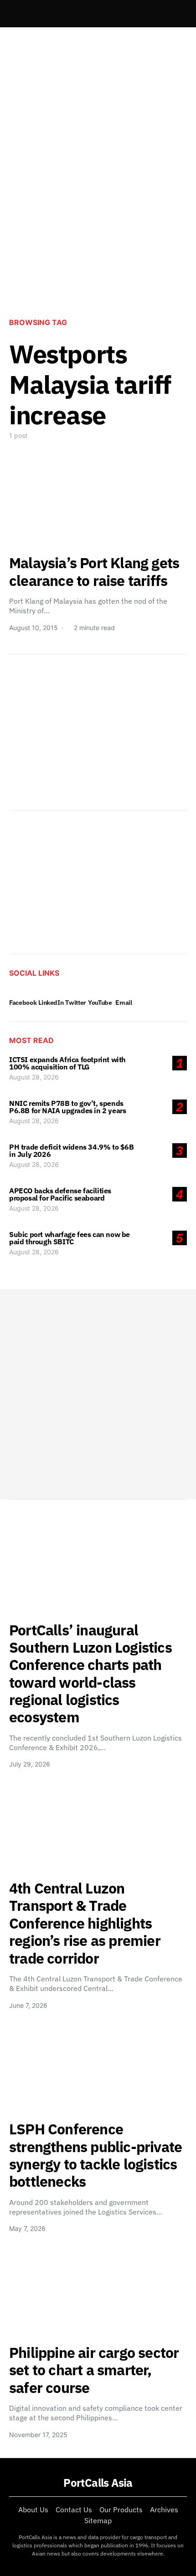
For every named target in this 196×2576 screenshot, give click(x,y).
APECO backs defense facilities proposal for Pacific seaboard (60, 1194)
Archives (164, 2510)
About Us (33, 2510)
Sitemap (98, 2520)
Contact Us (74, 2510)
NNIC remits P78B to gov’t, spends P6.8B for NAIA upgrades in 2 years (67, 1107)
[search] (176, 14)
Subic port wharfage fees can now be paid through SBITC (70, 1238)
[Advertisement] (98, 201)
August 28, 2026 (34, 1077)
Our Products (121, 2510)
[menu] (13, 14)
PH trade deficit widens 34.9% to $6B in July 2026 (72, 1151)
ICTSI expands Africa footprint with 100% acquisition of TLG (67, 1063)
